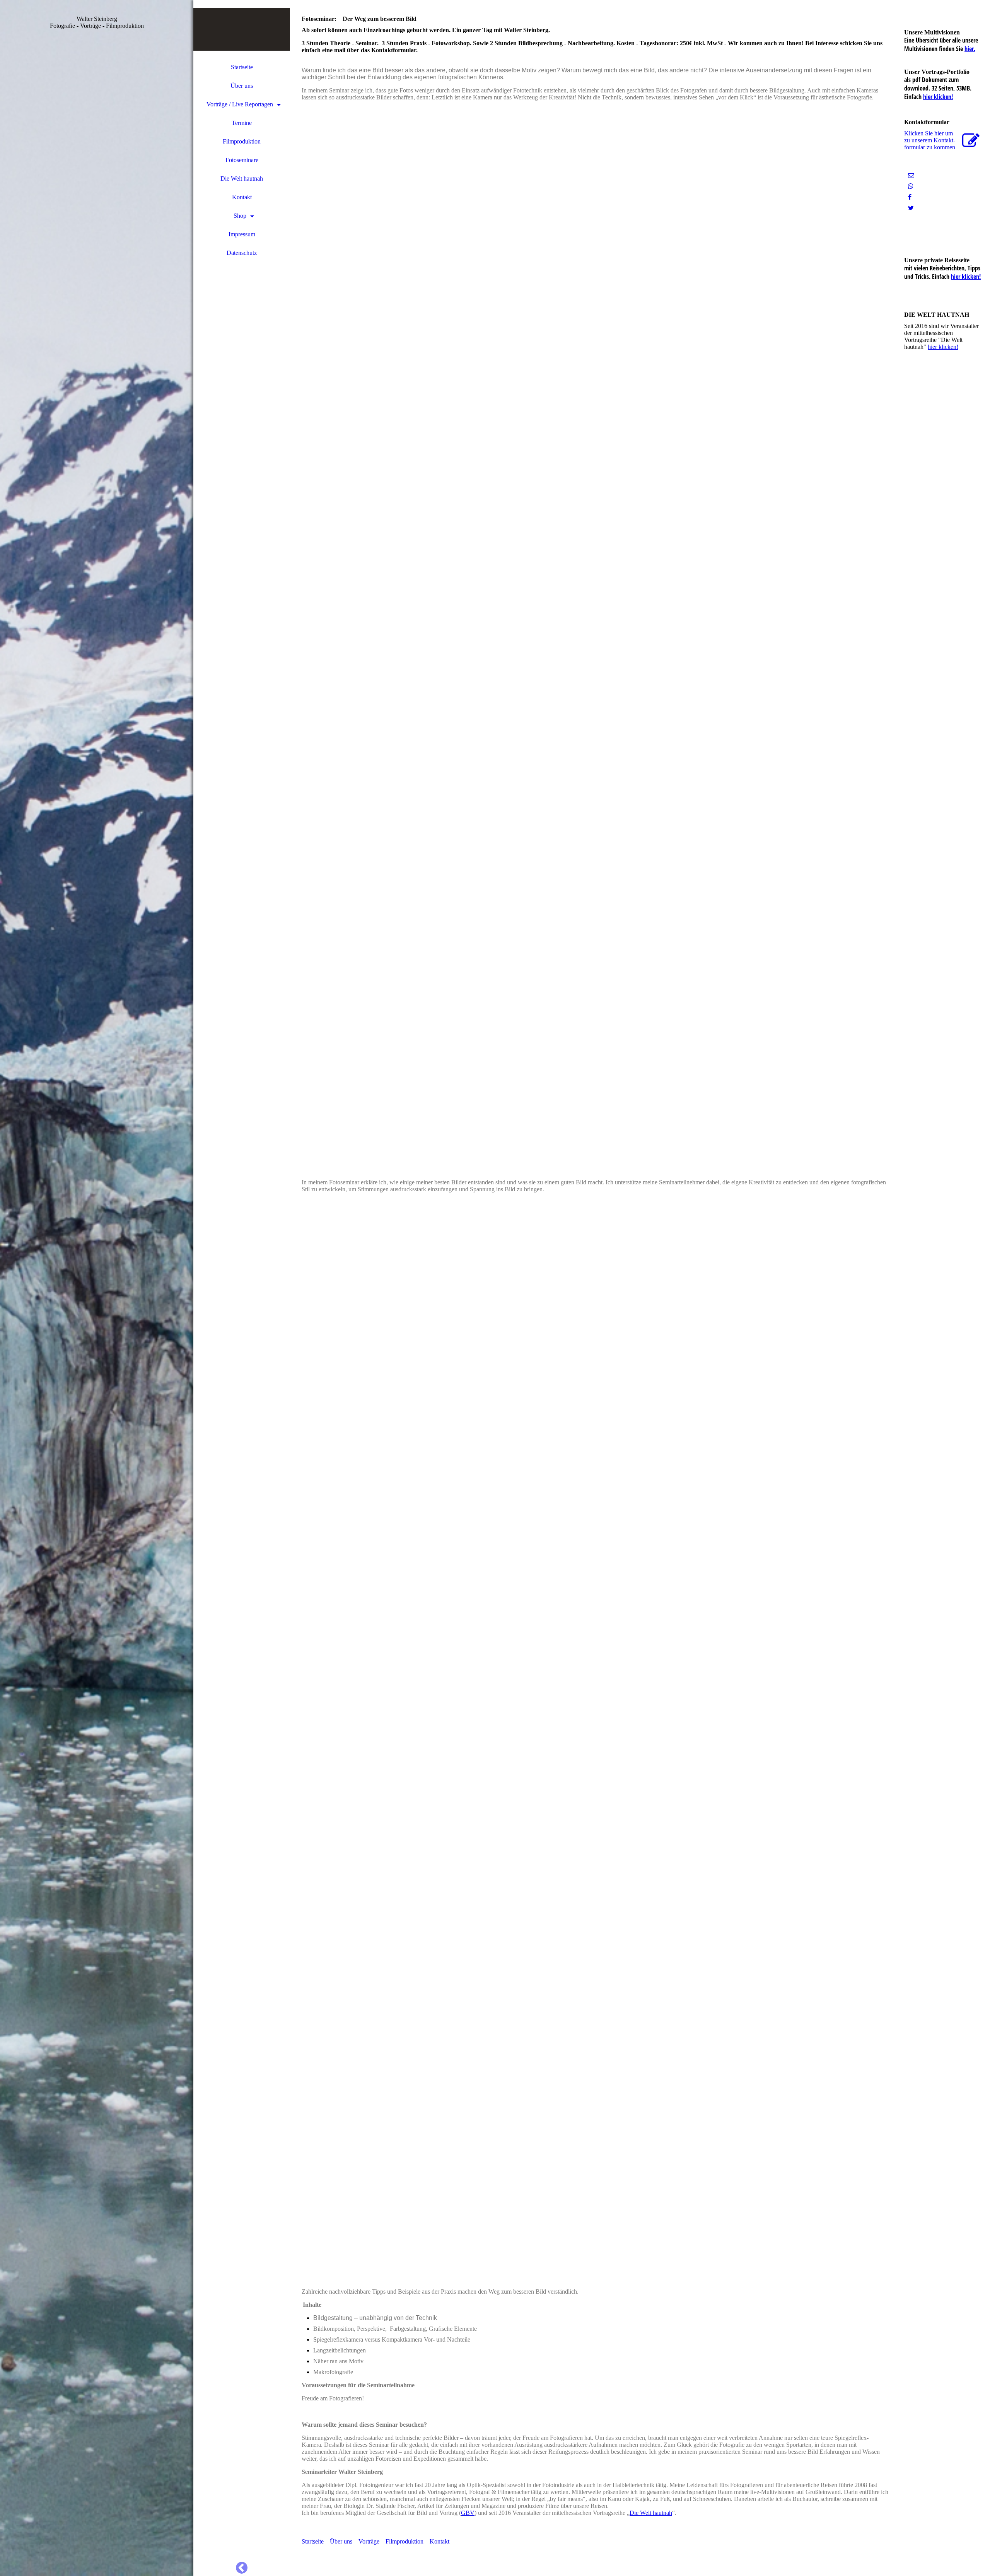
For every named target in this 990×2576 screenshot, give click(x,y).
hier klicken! (938, 97)
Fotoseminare (242, 160)
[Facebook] (910, 197)
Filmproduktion (242, 141)
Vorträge (369, 2541)
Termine (242, 123)
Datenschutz (242, 253)
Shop (240, 216)
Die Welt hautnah (242, 179)
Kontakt (242, 197)
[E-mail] (911, 175)
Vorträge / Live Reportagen (240, 104)
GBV (468, 2513)
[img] (97, 1288)
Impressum (242, 234)
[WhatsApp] (911, 186)
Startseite (242, 67)
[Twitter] (911, 208)
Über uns (242, 86)
